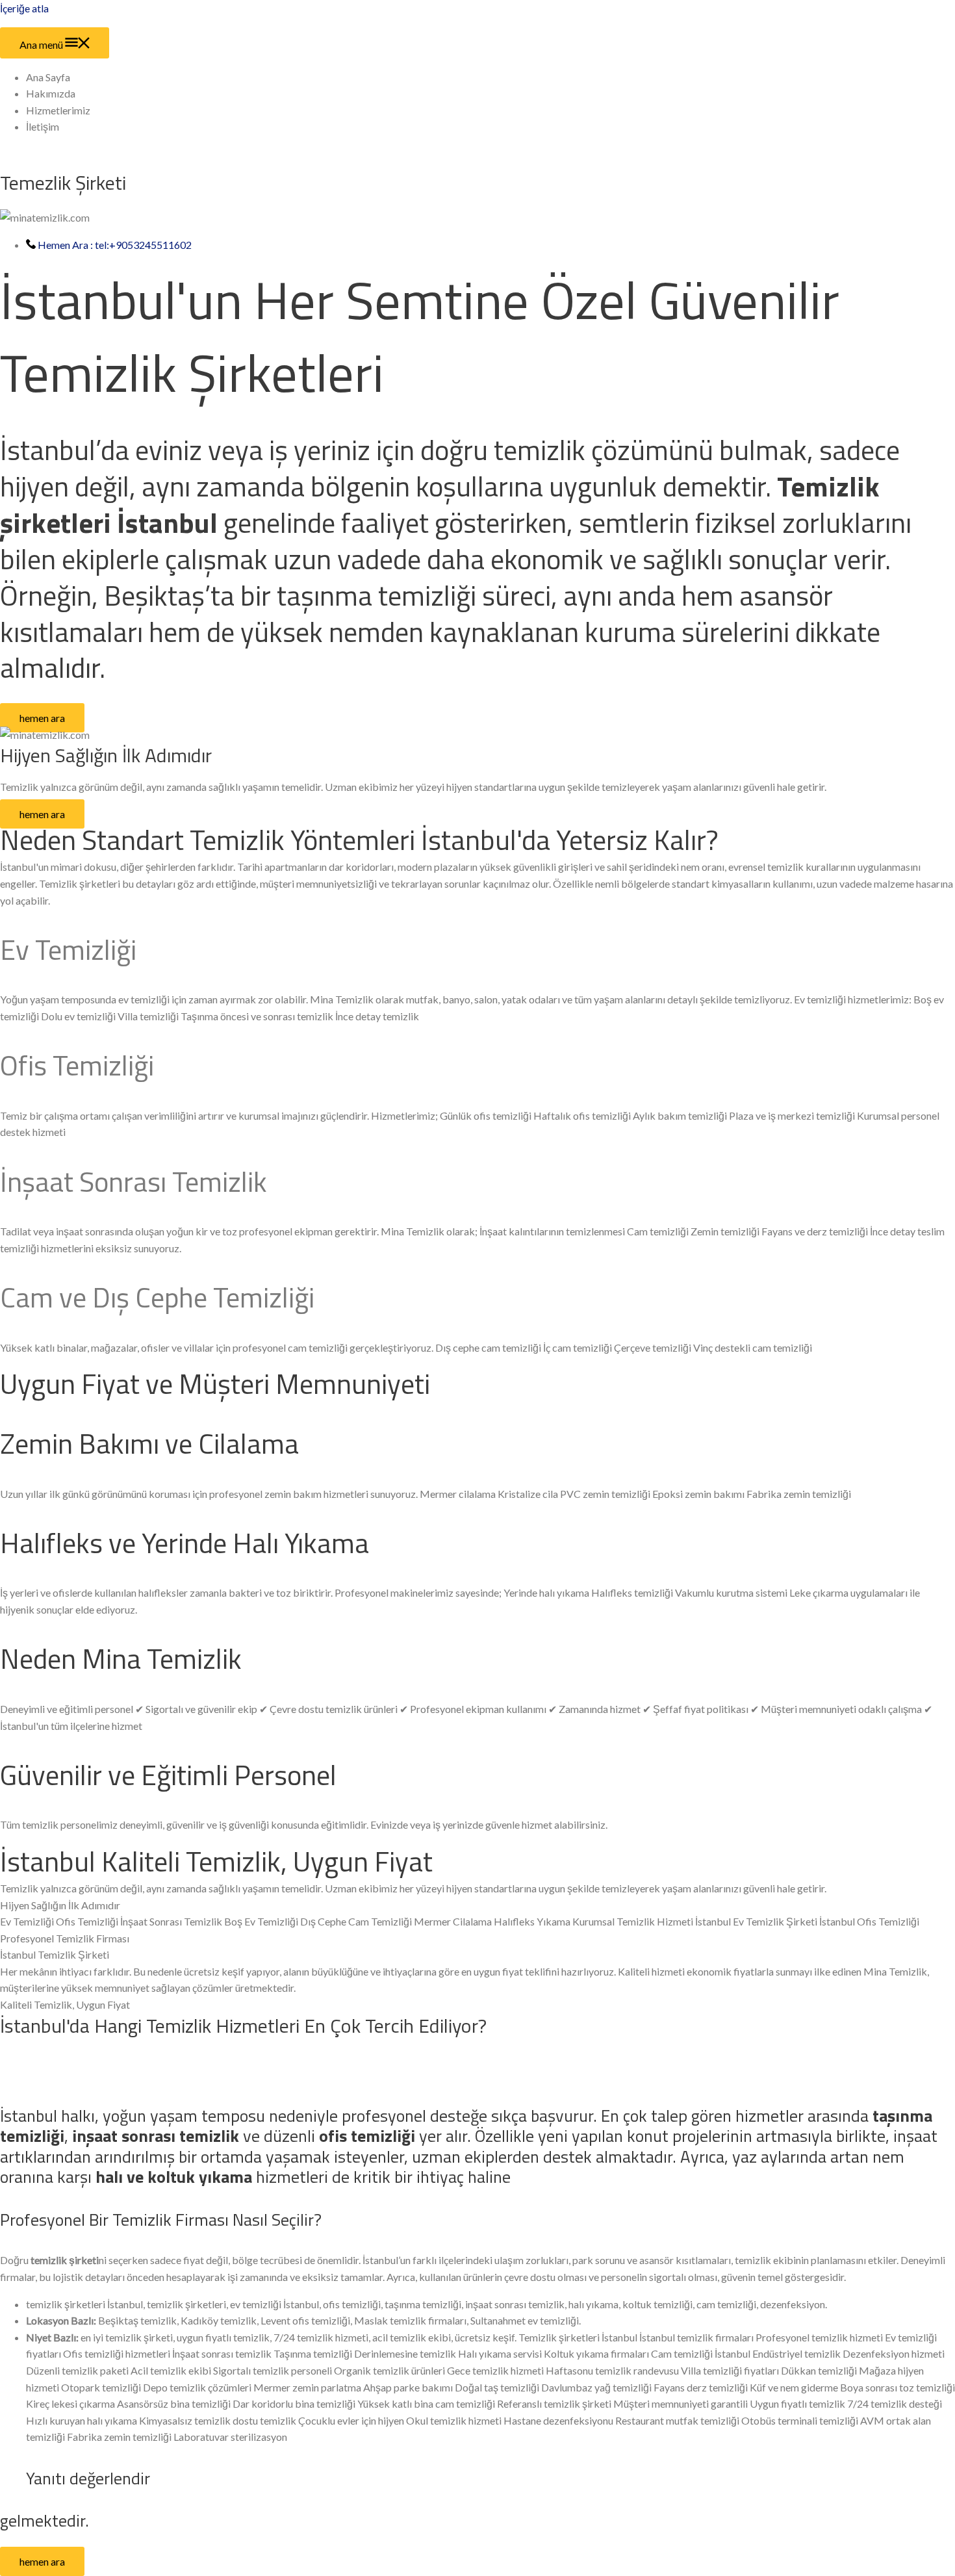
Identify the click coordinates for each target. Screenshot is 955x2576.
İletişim (43, 126)
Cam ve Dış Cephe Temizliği (157, 1297)
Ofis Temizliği (77, 1065)
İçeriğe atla (24, 8)
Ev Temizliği (68, 949)
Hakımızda (51, 93)
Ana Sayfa (48, 77)
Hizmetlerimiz (58, 110)
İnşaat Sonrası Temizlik (134, 1181)
